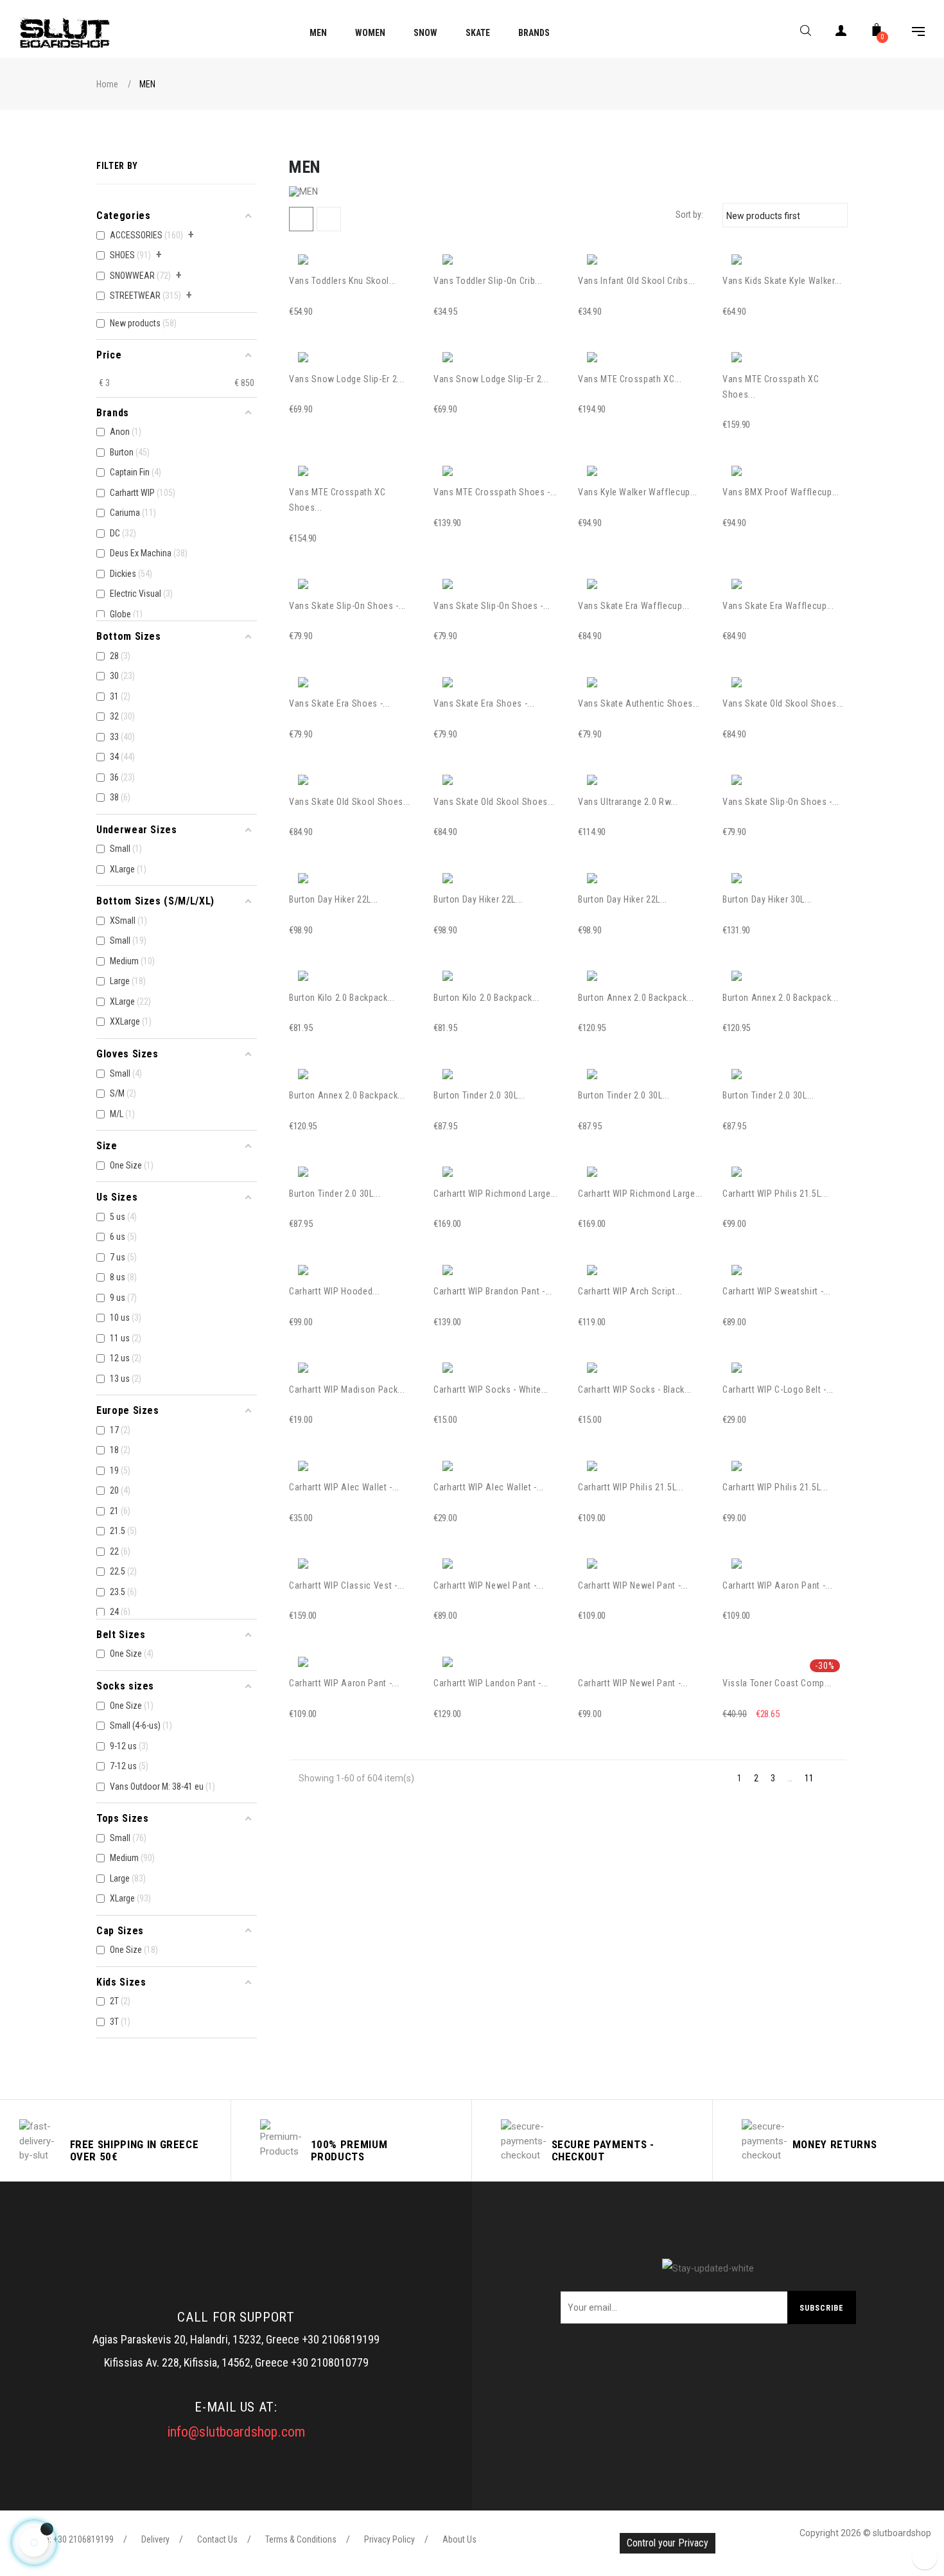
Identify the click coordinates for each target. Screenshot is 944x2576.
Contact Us (217, 2539)
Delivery (155, 2539)
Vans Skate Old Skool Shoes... (783, 703)
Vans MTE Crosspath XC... (630, 379)
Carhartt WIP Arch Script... (630, 1291)
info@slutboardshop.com (236, 2432)
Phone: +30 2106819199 (70, 2539)
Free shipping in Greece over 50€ (135, 2150)
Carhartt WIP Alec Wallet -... (344, 1487)
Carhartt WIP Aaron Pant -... (777, 1585)
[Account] (841, 33)
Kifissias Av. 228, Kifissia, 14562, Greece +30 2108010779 (236, 2362)
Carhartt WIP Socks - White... (491, 1389)
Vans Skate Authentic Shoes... (639, 703)
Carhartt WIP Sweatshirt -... (776, 1291)
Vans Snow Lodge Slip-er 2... (346, 379)
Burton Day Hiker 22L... (334, 899)
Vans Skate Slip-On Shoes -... (347, 606)
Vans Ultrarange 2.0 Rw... (628, 802)
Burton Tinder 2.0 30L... (479, 1095)
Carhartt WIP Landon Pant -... (491, 1683)
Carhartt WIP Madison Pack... (347, 1389)
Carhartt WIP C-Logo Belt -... (778, 1389)
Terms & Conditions (301, 2539)
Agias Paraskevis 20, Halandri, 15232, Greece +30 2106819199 (236, 2339)
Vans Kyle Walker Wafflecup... (638, 492)
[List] (329, 219)
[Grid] (301, 219)
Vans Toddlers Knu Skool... (343, 281)
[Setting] (912, 33)
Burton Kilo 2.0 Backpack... (342, 998)
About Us (459, 2539)
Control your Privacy (668, 2543)
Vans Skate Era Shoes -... (339, 703)
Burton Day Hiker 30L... (767, 899)
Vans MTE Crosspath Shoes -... (495, 492)
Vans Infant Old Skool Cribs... (637, 281)
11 (809, 1778)
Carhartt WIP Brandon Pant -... (493, 1291)
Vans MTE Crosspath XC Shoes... (771, 387)
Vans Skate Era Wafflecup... (634, 606)
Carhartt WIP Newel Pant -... (488, 1585)
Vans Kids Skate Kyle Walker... (782, 281)
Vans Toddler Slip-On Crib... (488, 281)
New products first (783, 215)
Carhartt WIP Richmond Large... (496, 1194)
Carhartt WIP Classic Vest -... (347, 1585)
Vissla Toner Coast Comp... (777, 1683)
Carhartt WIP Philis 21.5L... (775, 1194)
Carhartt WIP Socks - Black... (635, 1389)
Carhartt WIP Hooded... (334, 1291)
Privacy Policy (389, 2539)
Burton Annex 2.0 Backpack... (636, 998)
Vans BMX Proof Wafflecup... (781, 492)
